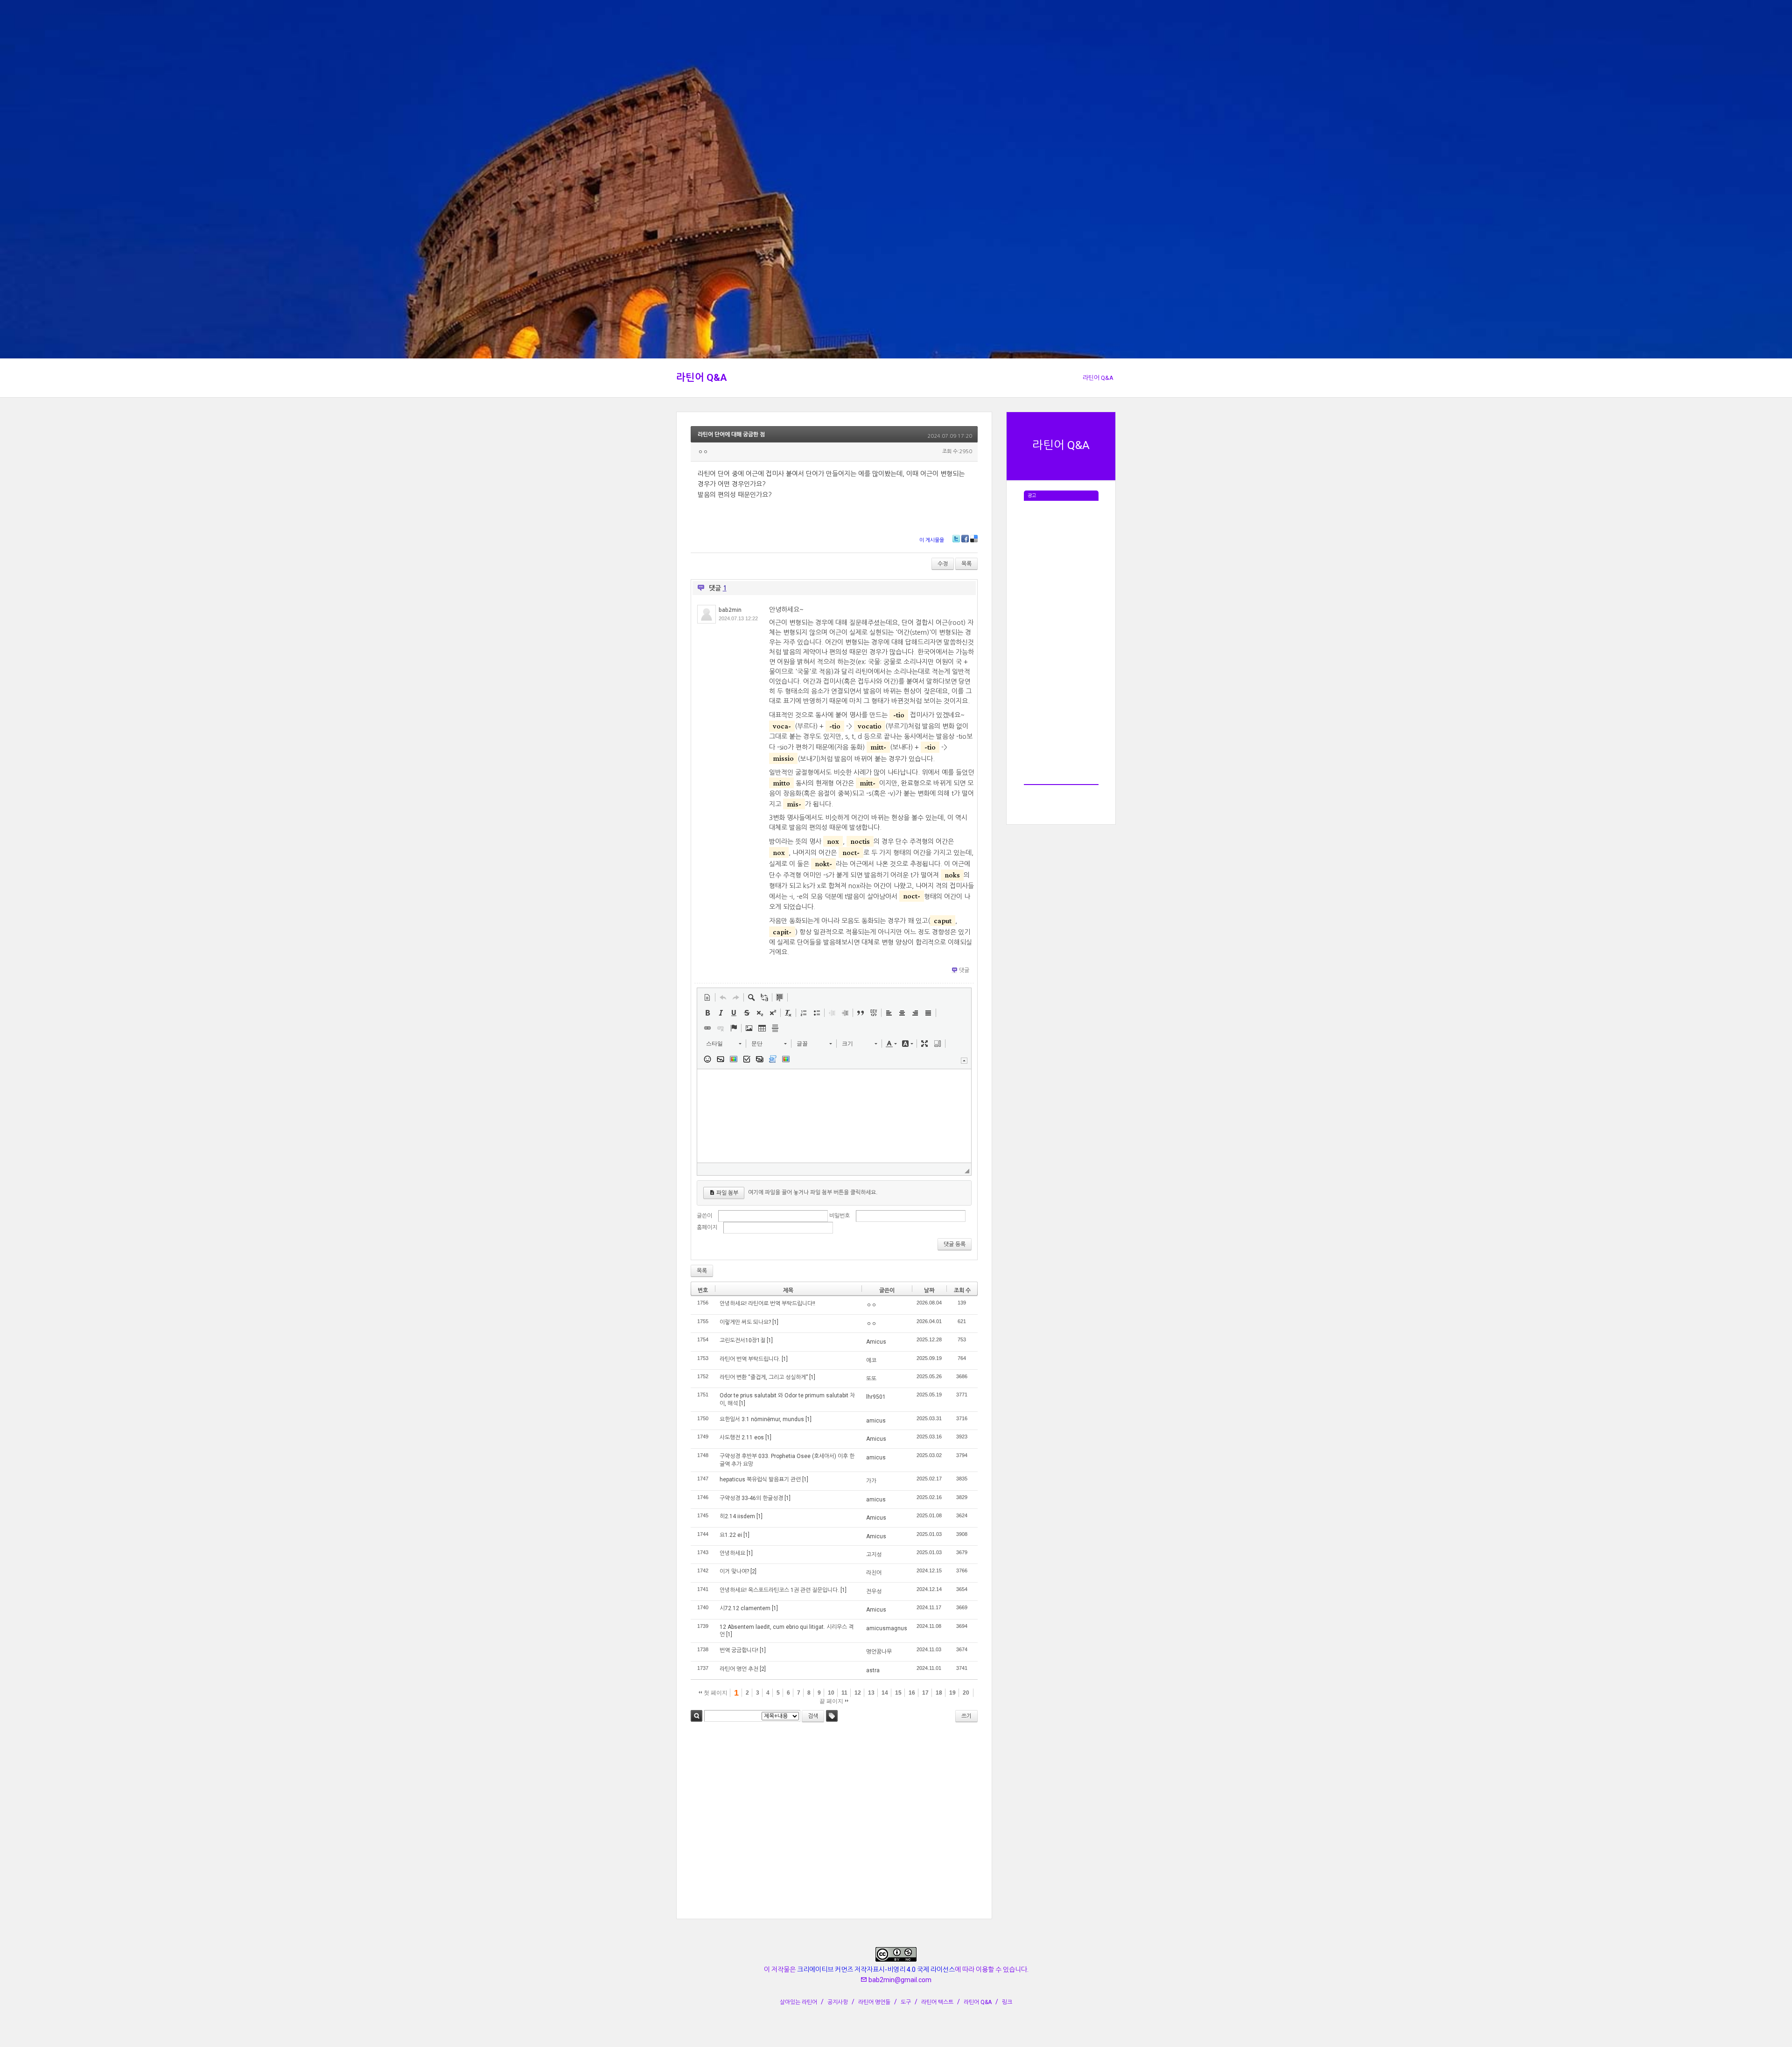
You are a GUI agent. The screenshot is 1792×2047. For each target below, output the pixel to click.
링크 (1007, 2002)
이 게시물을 (932, 540)
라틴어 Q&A (702, 378)
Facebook (965, 539)
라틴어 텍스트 (937, 2002)
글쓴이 (704, 1216)
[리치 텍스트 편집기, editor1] (834, 1116)
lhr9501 (876, 1397)
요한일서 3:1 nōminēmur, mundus (762, 1419)
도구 (906, 2002)
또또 (871, 1379)
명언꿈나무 (879, 1652)
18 (939, 1693)
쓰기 (966, 1716)
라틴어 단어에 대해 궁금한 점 (731, 435)
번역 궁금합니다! (739, 1650)
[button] (707, 997)
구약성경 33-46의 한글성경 (751, 1498)
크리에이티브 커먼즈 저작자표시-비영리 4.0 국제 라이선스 (876, 1970)
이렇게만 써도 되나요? (745, 1322)
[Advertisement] (1061, 641)
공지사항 (838, 2002)
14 (885, 1693)
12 (858, 1693)
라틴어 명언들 (874, 2002)
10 (831, 1693)
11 (844, 1693)
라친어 (874, 1573)
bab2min (730, 610)
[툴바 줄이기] (964, 1061)
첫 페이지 (715, 1693)
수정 (943, 564)
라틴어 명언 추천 (739, 1669)
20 (966, 1693)
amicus (876, 1421)
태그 (832, 1716)
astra (873, 1670)
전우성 (874, 1591)
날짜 (929, 1290)
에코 (871, 1360)
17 (925, 1693)
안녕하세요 (732, 1553)
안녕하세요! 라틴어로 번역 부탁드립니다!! (767, 1304)
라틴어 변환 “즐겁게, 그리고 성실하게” (764, 1377)
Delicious (974, 539)
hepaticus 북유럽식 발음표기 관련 (760, 1479)
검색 (696, 1716)
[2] (753, 1571)
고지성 (874, 1555)
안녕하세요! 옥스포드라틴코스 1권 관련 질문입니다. (779, 1590)
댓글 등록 (955, 1244)
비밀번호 (840, 1216)
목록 (966, 564)
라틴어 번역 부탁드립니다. (750, 1359)
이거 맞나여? (734, 1571)
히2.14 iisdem (737, 1516)
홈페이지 (707, 1227)
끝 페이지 (832, 1701)
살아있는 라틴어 (798, 2002)
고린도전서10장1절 (742, 1340)
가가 (871, 1481)
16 (912, 1693)
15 (898, 1693)
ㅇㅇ (871, 1305)
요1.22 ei (731, 1535)
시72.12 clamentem (745, 1608)
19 (952, 1693)
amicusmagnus (887, 1628)
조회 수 (962, 1290)
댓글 (964, 970)
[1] (775, 1322)
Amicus (876, 1342)
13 (871, 1693)
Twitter (956, 539)
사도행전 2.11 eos (742, 1437)
